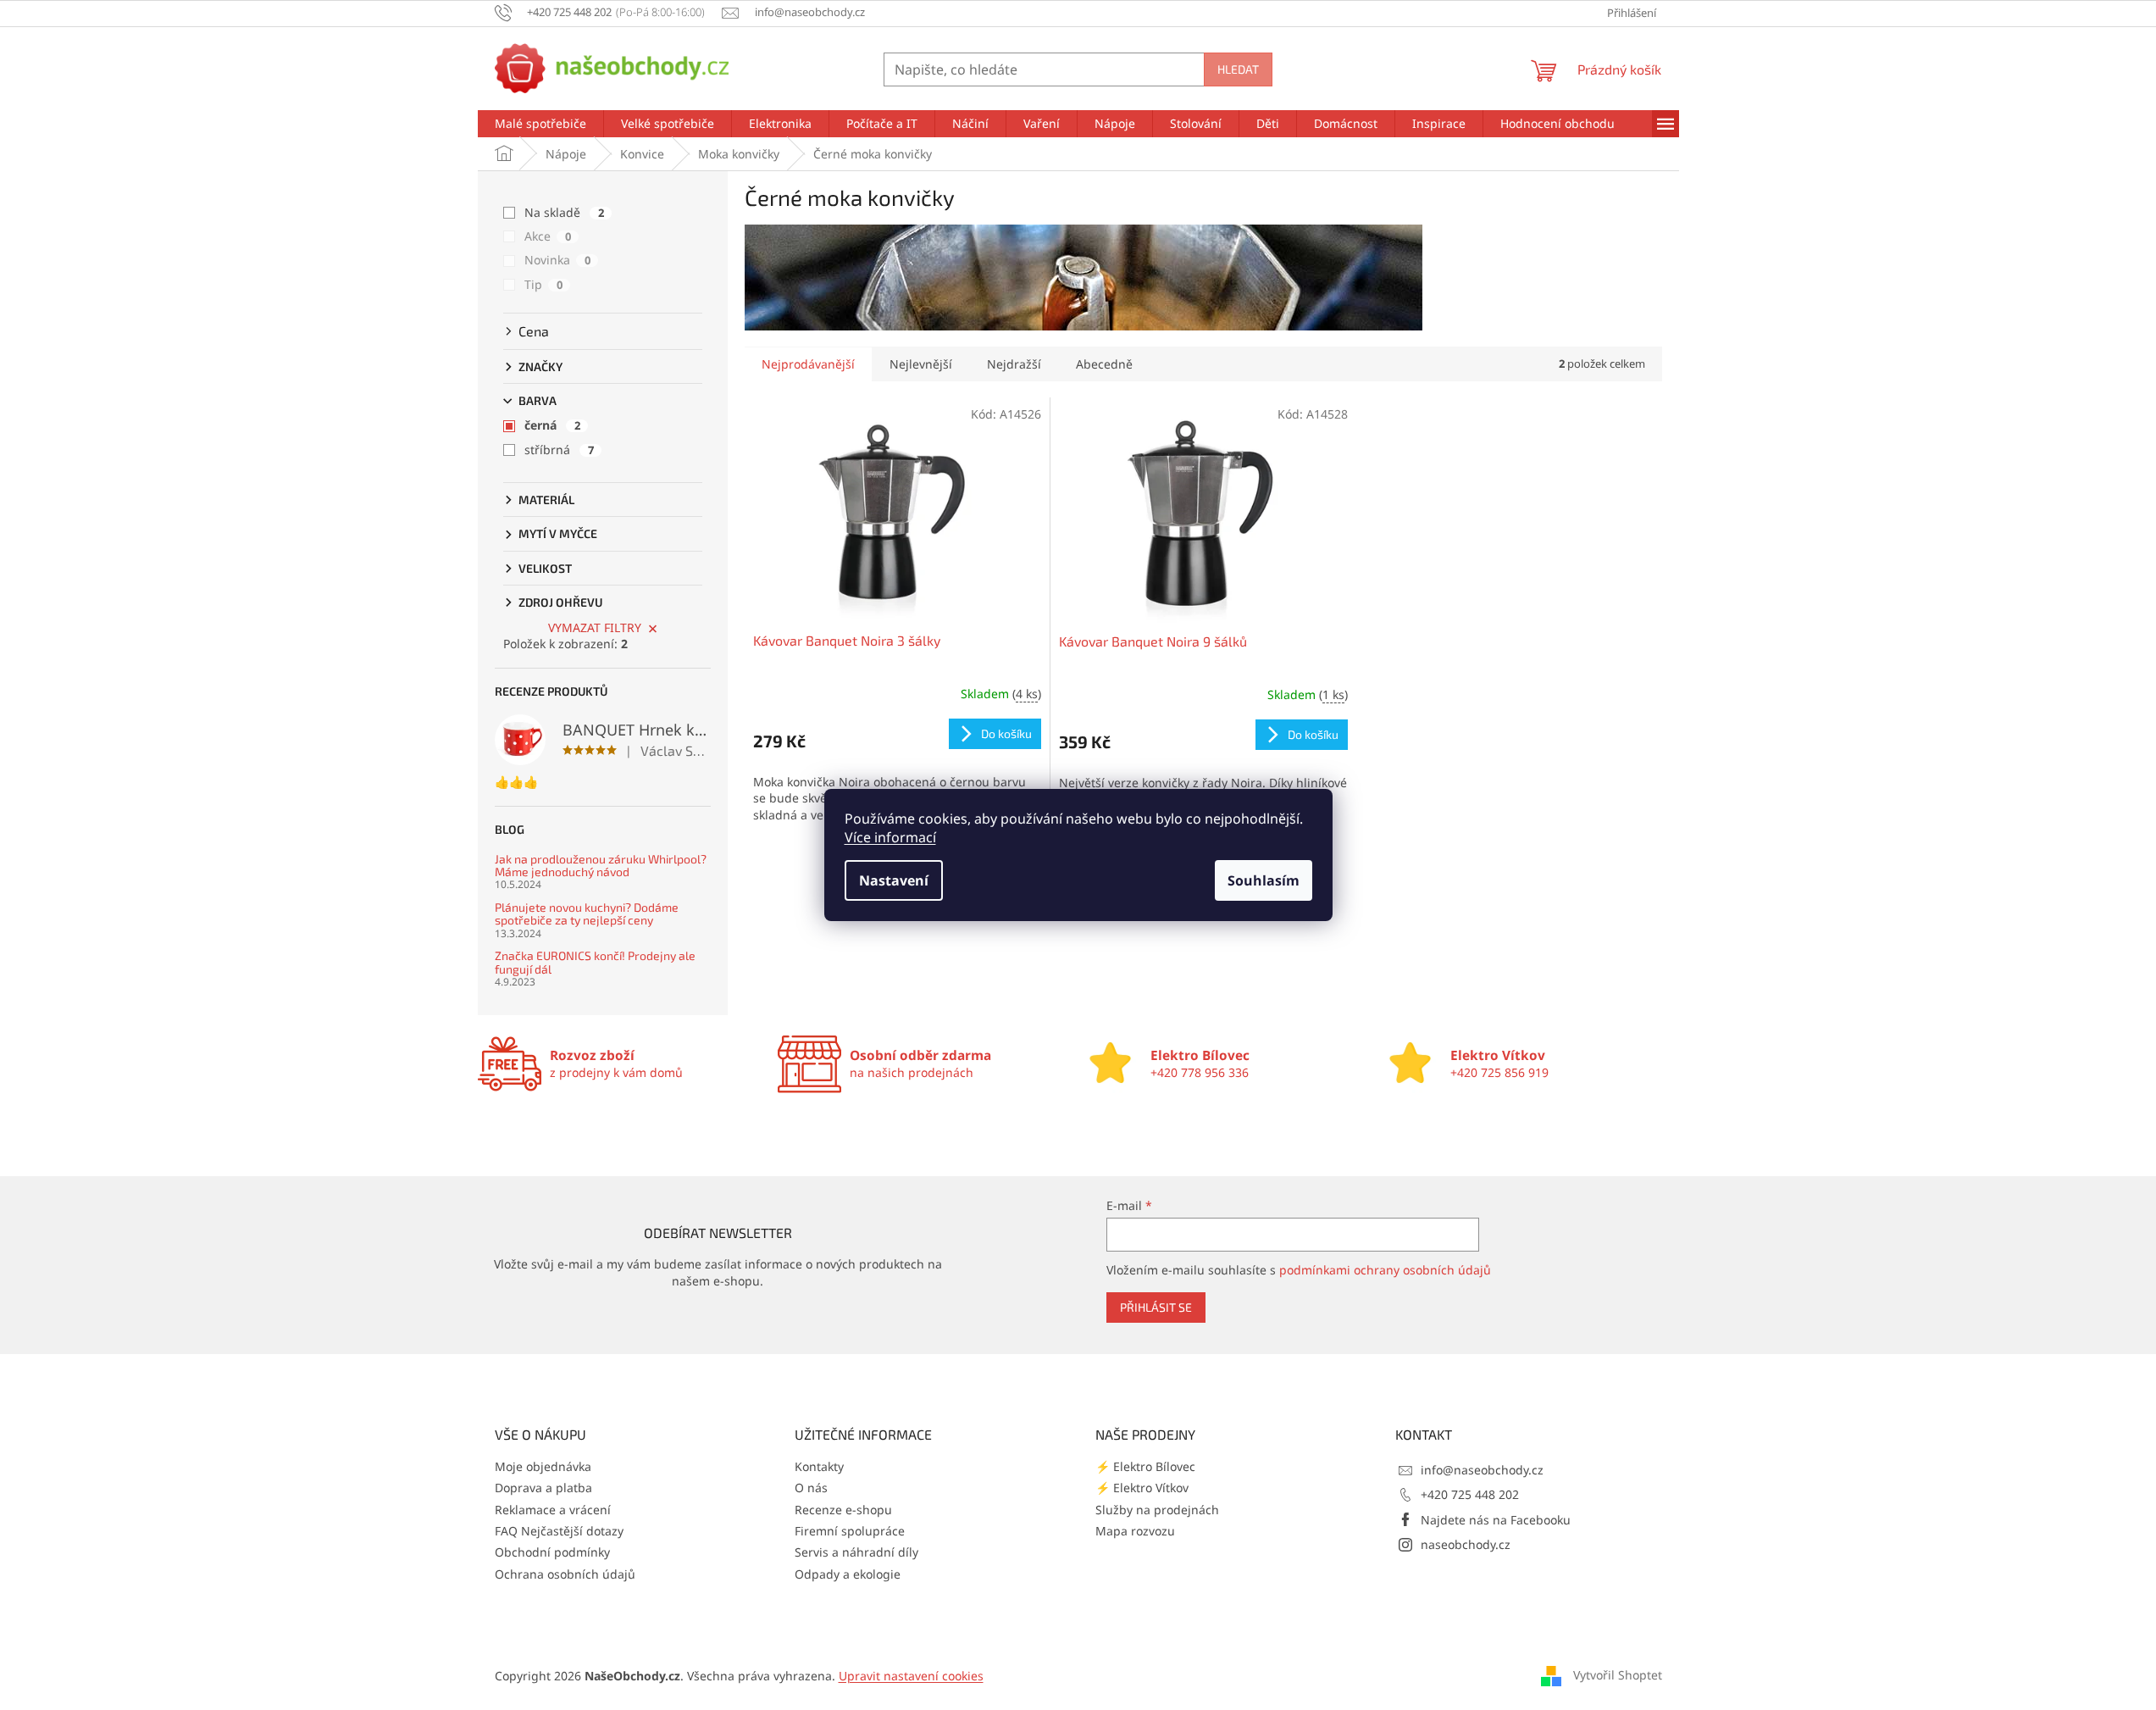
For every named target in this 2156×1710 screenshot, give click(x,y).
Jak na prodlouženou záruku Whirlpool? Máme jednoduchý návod (601, 866)
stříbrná (559, 450)
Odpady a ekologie (848, 1574)
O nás (811, 1488)
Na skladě (564, 212)
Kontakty (819, 1466)
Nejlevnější (921, 364)
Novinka (557, 260)
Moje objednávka (543, 1466)
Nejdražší (1014, 364)
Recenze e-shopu (843, 1510)
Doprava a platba (543, 1488)
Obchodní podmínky (552, 1552)
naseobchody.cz (1466, 1544)
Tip (543, 284)
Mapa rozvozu (1135, 1531)
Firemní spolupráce (850, 1531)
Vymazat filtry (595, 627)
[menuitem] (540, 124)
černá (552, 425)
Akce (548, 236)
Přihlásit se (1156, 1307)
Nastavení (894, 880)
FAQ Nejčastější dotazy (559, 1531)
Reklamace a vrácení (553, 1510)
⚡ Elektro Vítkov (1142, 1488)
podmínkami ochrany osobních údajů (1385, 1270)
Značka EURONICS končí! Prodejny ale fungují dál (595, 962)
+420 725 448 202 (1470, 1494)
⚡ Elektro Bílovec (1145, 1466)
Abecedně (1104, 364)
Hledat (1238, 69)
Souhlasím (1264, 880)
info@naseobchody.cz (1482, 1470)
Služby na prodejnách (1157, 1510)
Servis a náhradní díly (856, 1552)
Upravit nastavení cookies (911, 1676)
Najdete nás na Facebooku (1496, 1520)
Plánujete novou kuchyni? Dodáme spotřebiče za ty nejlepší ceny (587, 914)
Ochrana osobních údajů (565, 1574)
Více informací (890, 837)
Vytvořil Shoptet (1618, 1674)
